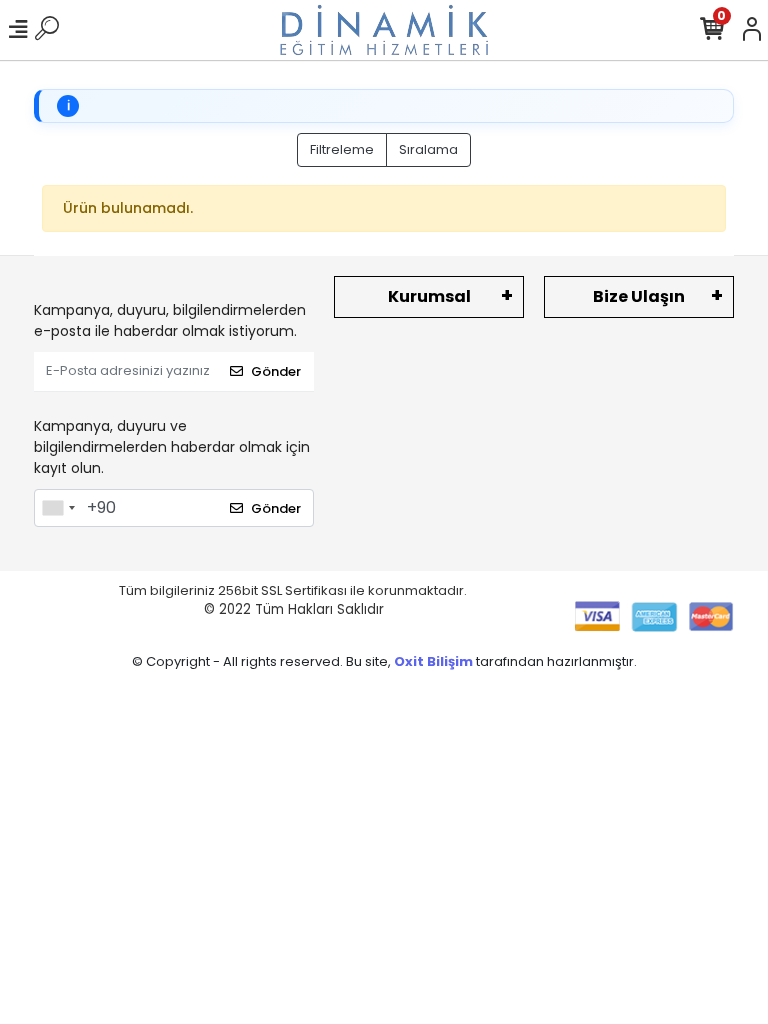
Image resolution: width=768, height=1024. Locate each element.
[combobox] (58, 508)
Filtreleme (342, 149)
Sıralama (428, 149)
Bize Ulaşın (639, 296)
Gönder (276, 371)
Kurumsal (429, 296)
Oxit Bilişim (435, 661)
